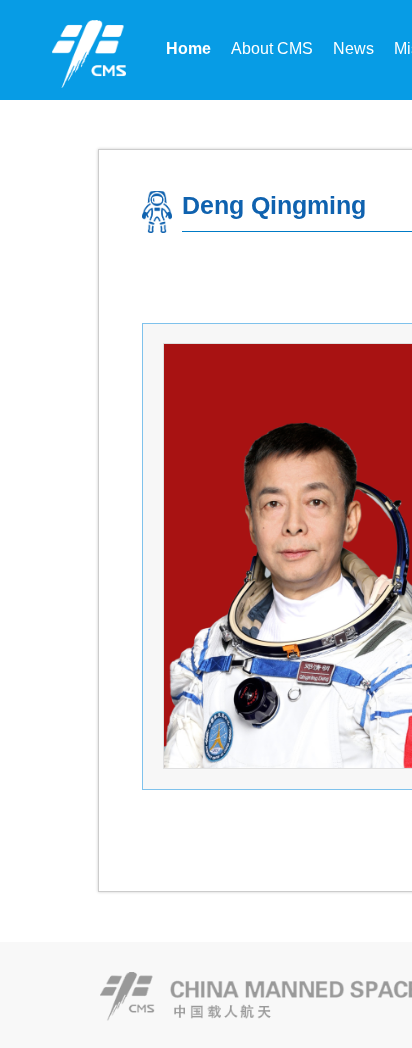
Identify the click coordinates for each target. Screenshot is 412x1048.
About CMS (272, 48)
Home (188, 48)
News (353, 48)
